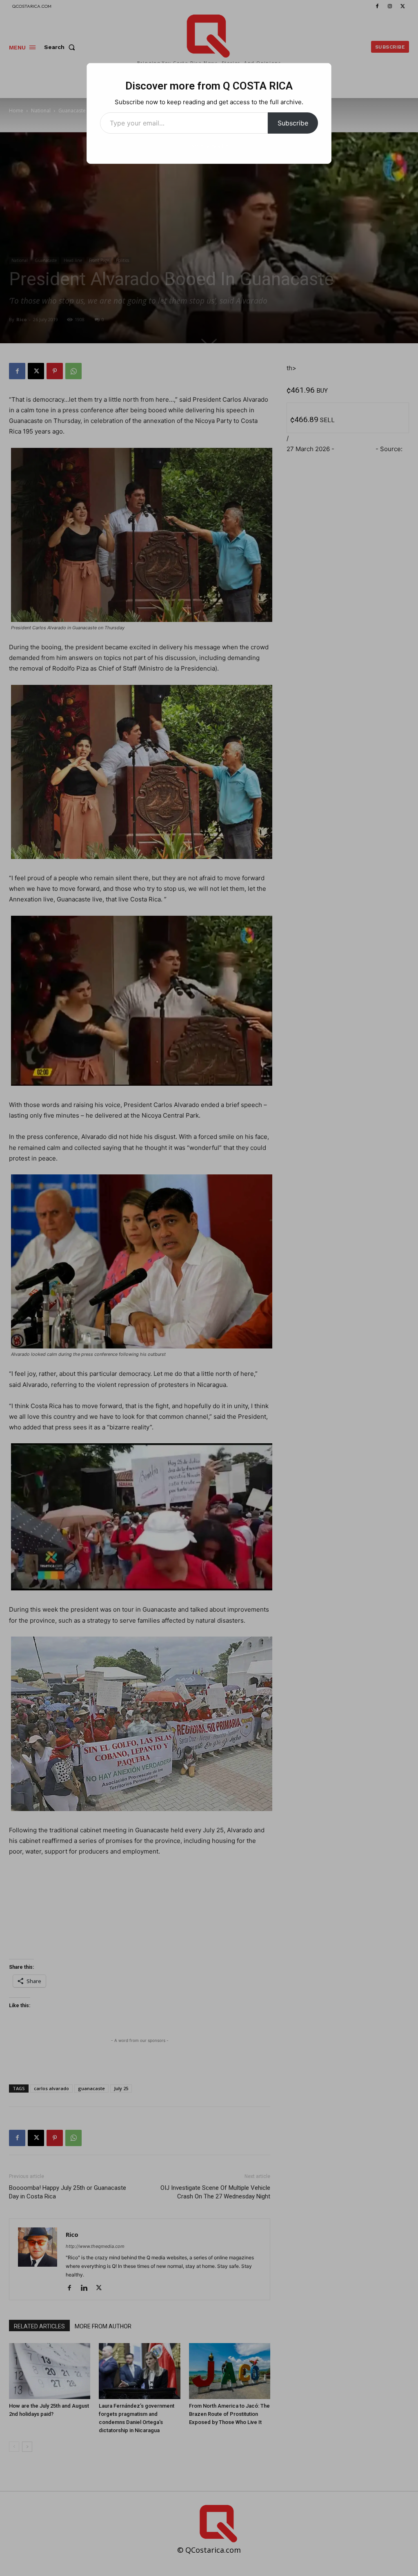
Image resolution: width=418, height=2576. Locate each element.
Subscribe (293, 123)
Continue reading (209, 146)
